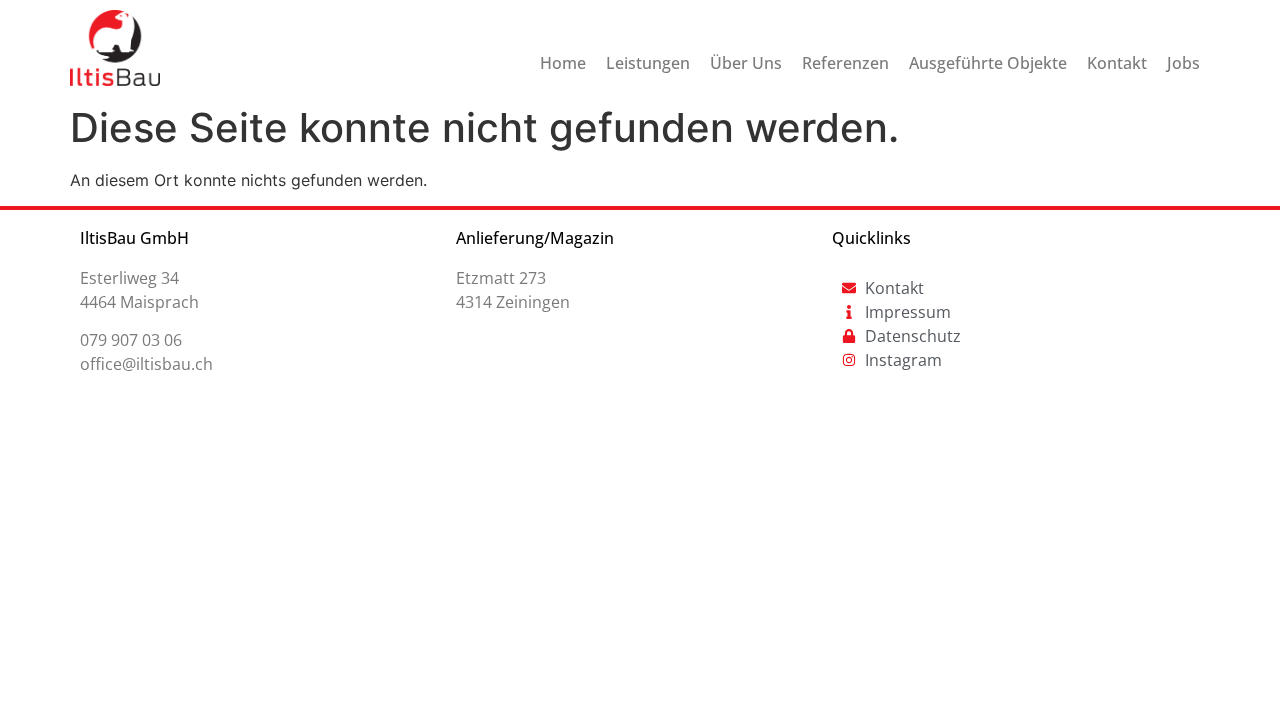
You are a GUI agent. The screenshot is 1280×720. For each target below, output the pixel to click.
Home (563, 63)
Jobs (1183, 63)
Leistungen (648, 63)
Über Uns (746, 63)
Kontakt (1117, 63)
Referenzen (845, 63)
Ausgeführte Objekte (988, 63)
